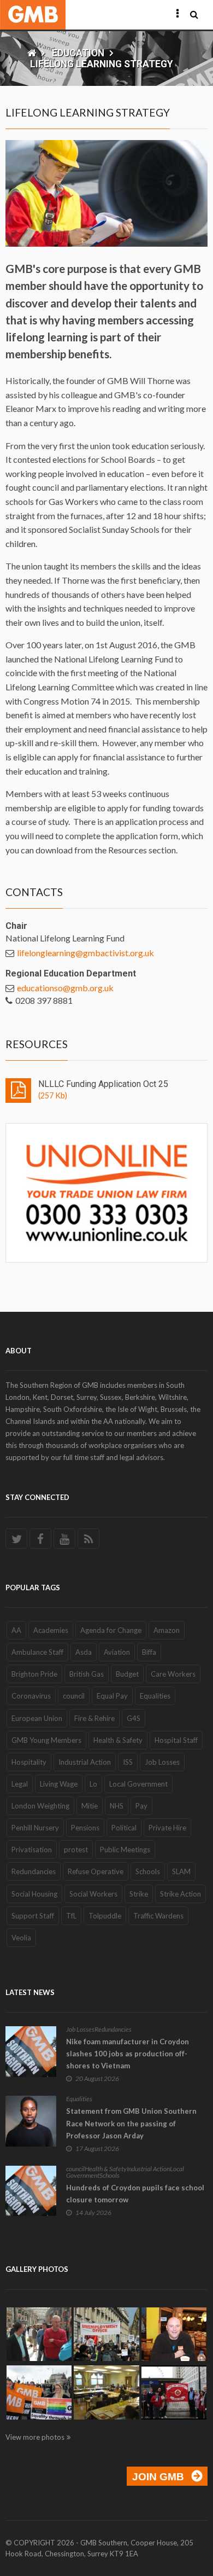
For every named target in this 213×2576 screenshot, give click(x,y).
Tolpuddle (105, 1916)
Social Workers (93, 1894)
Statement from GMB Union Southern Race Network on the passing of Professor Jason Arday (131, 2123)
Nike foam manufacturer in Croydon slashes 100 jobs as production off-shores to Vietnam (128, 2054)
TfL (71, 1916)
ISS (128, 1762)
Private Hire (167, 1828)
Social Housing (34, 1894)
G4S (134, 1718)
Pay (141, 1806)
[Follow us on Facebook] (40, 1539)
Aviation (117, 1652)
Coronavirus (31, 1696)
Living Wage (59, 1784)
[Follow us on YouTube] (64, 1539)
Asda (84, 1652)
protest (76, 1850)
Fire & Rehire (94, 1718)
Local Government (138, 1784)
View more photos (35, 2437)
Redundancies (34, 1871)
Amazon (167, 1630)
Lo (93, 1784)
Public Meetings (125, 1850)
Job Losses (162, 1762)
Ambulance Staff (37, 1652)
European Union (37, 1718)
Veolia (21, 1938)
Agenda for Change (111, 1630)
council (74, 1696)
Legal (20, 1784)
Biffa (149, 1652)
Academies (51, 1630)
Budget (127, 1674)
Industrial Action (85, 1762)
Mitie (90, 1806)
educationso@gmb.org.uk (65, 988)
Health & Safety (118, 1740)
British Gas (87, 1674)
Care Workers (173, 1674)
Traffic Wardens (158, 1916)
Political (124, 1828)
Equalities (155, 1696)
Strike (139, 1894)
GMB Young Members (46, 1740)
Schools (148, 1871)
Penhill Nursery (35, 1828)
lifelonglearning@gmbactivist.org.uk (85, 953)
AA (16, 1630)
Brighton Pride (34, 1674)
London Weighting (40, 1806)
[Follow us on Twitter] (16, 1539)
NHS (117, 1806)
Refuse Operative (96, 1871)
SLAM (181, 1871)
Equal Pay (112, 1696)
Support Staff (33, 1916)
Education (78, 53)
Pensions (85, 1828)
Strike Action (181, 1894)
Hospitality (29, 1762)
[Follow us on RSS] (88, 1539)
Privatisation (32, 1850)
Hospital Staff (176, 1740)
